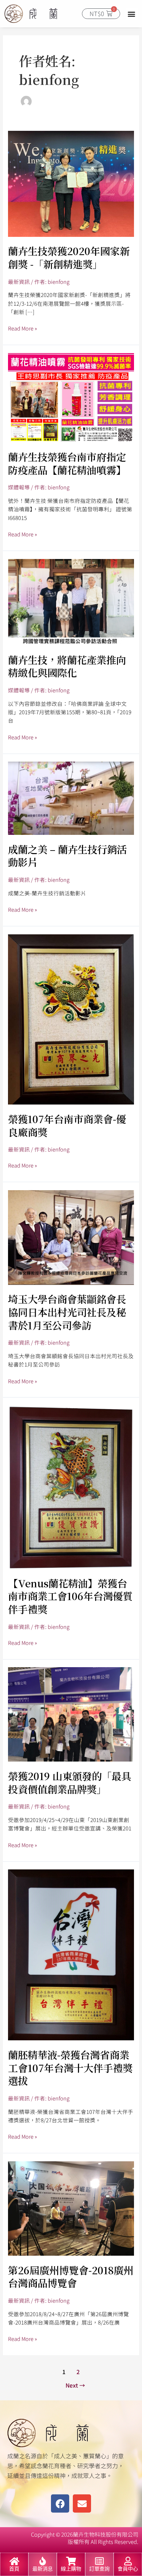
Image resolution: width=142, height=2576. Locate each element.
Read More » (23, 328)
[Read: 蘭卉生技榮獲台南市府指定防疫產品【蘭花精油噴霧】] (71, 397)
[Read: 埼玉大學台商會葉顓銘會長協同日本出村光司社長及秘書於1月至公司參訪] (71, 1237)
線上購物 (71, 2569)
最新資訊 (19, 282)
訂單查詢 (99, 2569)
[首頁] (14, 2561)
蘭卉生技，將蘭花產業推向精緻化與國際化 (67, 666)
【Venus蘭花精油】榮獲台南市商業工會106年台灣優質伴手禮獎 (70, 1596)
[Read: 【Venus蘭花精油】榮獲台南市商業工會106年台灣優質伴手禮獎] (71, 1486)
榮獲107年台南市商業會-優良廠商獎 (67, 1125)
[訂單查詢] (99, 2561)
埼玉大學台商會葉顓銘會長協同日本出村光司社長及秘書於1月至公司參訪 (67, 1312)
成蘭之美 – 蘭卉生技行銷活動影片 (67, 856)
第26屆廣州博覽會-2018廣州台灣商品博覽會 (71, 2277)
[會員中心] (128, 2561)
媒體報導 (19, 487)
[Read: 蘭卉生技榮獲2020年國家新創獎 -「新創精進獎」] (71, 183)
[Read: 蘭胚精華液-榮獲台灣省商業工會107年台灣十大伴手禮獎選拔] (71, 1954)
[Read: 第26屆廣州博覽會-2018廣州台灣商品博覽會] (71, 2207)
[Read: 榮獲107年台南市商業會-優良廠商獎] (71, 1018)
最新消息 (43, 2569)
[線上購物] (71, 2561)
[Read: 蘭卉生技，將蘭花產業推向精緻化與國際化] (71, 601)
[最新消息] (43, 2561)
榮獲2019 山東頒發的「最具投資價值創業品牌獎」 (70, 1783)
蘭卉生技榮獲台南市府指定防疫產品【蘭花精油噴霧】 (67, 463)
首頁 (14, 2569)
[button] (132, 14)
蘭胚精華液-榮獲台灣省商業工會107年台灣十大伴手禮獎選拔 (70, 2068)
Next (75, 2385)
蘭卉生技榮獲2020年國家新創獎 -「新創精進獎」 (69, 257)
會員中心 (128, 2569)
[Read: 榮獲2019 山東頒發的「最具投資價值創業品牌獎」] (71, 1714)
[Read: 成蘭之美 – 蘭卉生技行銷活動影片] (71, 798)
